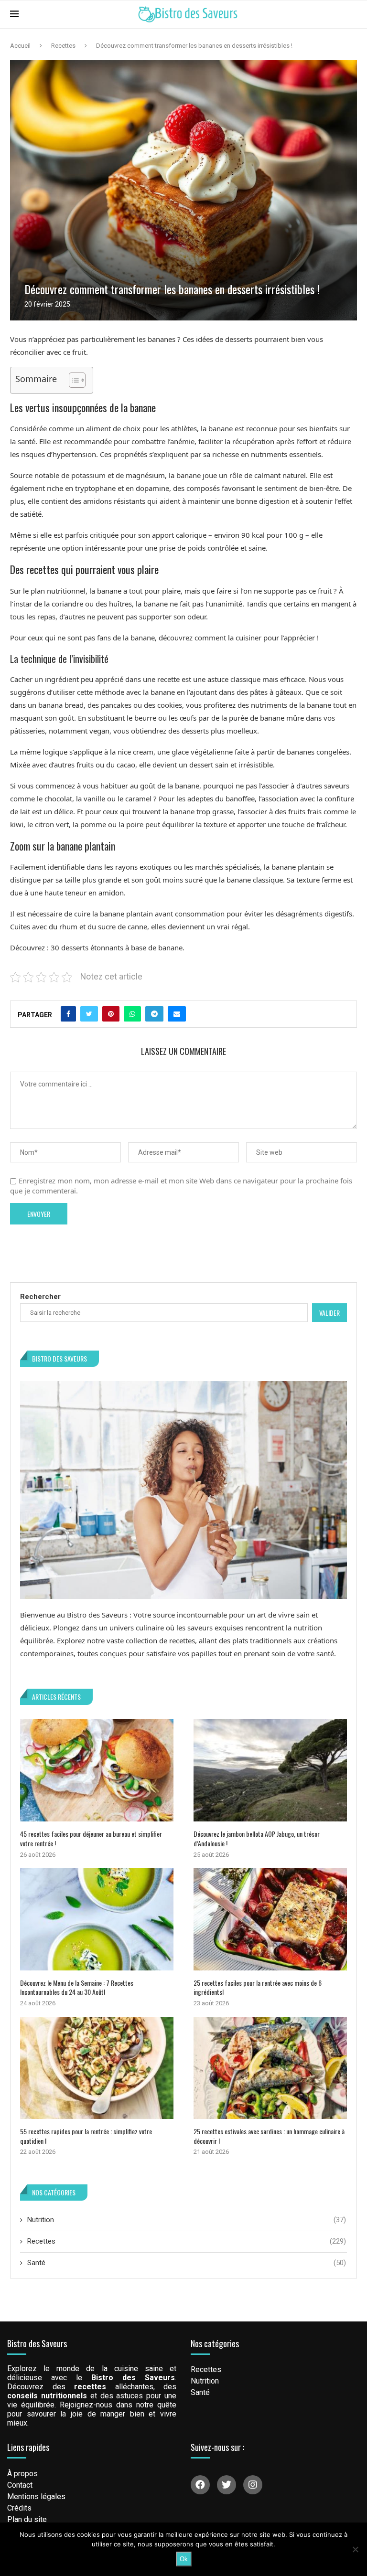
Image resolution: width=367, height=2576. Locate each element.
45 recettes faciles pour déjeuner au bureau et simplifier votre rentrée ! (91, 1838)
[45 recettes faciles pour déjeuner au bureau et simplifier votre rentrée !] (97, 1770)
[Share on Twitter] (89, 1014)
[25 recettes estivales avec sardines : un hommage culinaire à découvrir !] (270, 2068)
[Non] (355, 2549)
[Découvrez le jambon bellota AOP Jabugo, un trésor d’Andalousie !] (270, 1770)
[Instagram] (253, 2485)
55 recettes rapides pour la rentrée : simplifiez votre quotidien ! (86, 2136)
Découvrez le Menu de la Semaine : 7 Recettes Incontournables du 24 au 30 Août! (77, 1987)
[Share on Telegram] (154, 1014)
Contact (20, 2485)
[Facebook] (200, 2485)
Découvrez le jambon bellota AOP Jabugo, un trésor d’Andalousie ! (257, 1838)
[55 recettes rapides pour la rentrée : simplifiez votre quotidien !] (97, 2068)
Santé (187, 2263)
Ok (184, 2559)
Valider (329, 1313)
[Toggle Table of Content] (72, 380)
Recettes (63, 46)
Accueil (20, 46)
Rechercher (40, 1297)
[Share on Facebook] (68, 1014)
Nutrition (187, 2220)
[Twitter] (227, 2485)
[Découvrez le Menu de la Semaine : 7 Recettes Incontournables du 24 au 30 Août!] (97, 1919)
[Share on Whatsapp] (132, 1014)
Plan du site (27, 2520)
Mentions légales (36, 2497)
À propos (22, 2474)
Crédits (19, 2508)
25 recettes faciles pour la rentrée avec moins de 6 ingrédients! (258, 1987)
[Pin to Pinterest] (111, 1014)
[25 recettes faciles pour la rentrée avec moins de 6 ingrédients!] (270, 1919)
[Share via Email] (177, 1014)
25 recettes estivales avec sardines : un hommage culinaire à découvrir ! (269, 2136)
